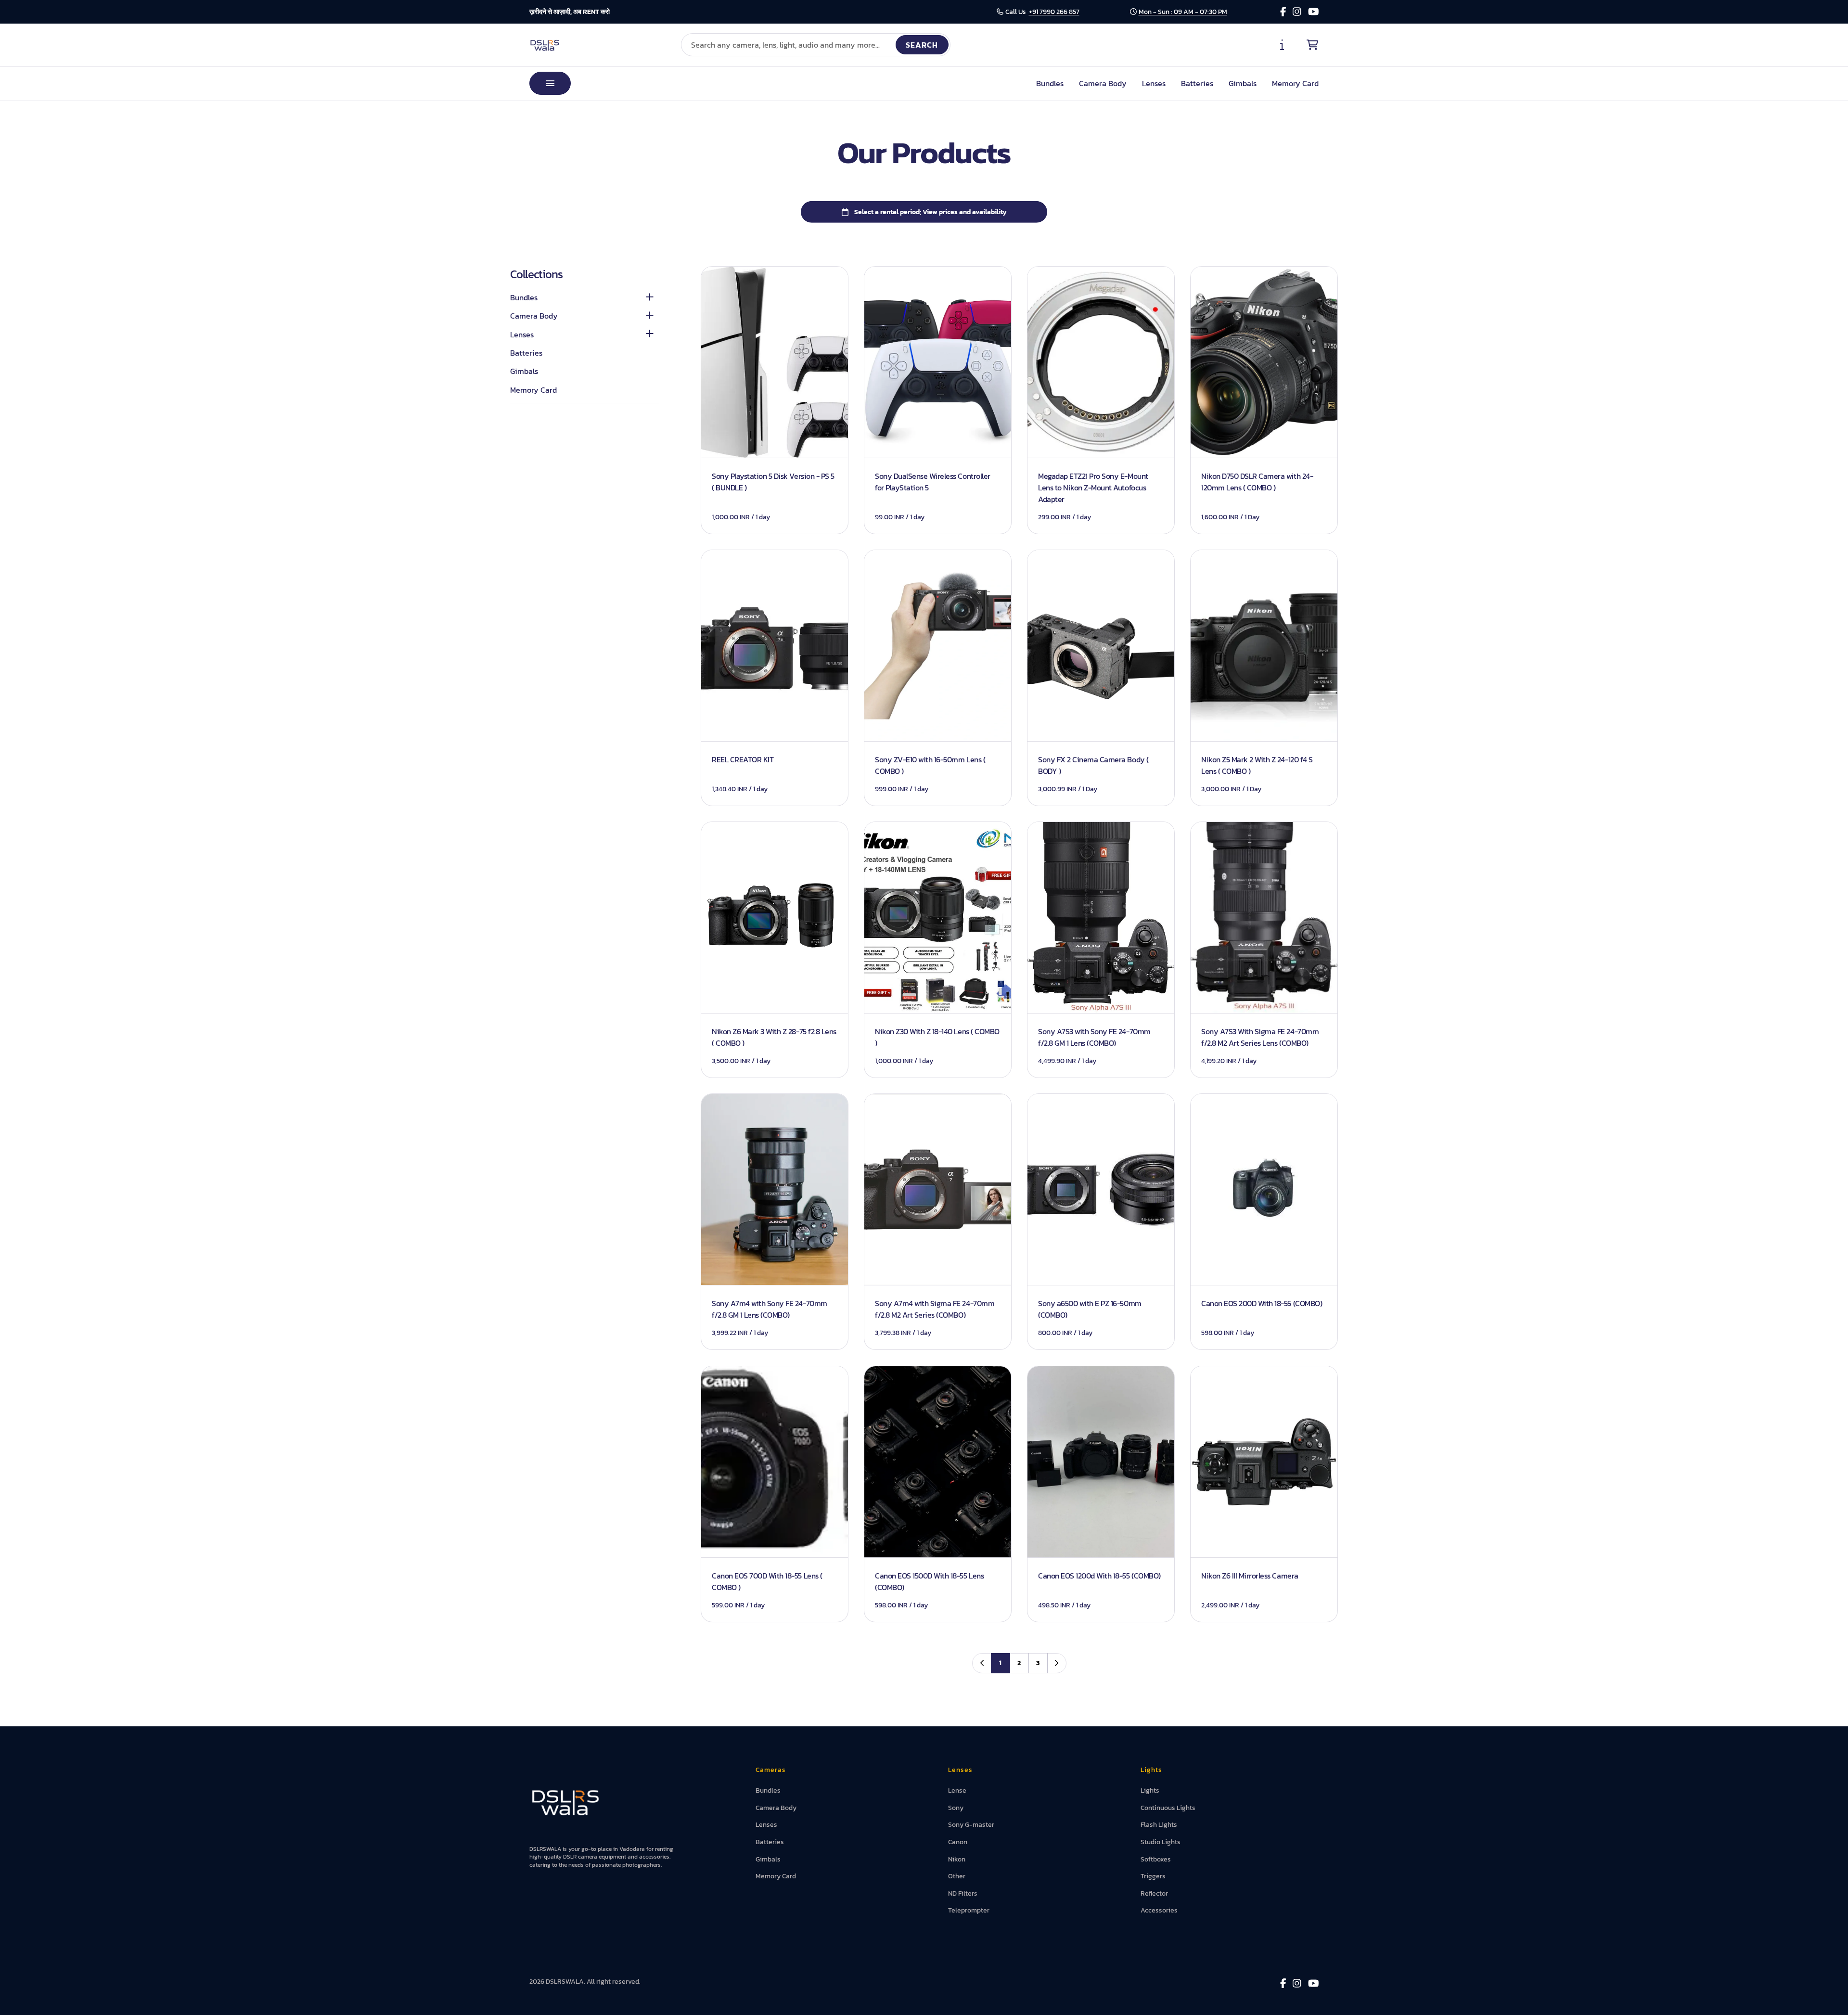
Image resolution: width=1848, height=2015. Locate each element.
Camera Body (1103, 83)
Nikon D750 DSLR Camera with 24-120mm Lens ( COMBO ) (1257, 481)
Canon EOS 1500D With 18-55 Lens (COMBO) (929, 1581)
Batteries (1197, 83)
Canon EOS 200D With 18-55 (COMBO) (1262, 1303)
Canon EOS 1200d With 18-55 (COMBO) (1099, 1575)
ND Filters (963, 1893)
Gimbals (1243, 83)
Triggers (1153, 1876)
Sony (956, 1808)
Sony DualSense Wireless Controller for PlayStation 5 (933, 481)
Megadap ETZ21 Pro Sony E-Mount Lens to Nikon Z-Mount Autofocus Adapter (1093, 487)
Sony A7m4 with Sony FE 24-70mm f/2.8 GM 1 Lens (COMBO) (770, 1309)
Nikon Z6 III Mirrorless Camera (1250, 1575)
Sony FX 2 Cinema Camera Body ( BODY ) (1093, 765)
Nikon (957, 1859)
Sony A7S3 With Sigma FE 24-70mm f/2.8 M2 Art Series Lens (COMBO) (1260, 1037)
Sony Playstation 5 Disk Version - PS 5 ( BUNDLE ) (773, 481)
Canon (958, 1842)
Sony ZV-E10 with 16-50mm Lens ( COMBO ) (930, 765)
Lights (1150, 1790)
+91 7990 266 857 (1054, 12)
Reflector (1154, 1893)
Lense (957, 1790)
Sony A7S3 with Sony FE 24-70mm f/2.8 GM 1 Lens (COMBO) (1094, 1037)
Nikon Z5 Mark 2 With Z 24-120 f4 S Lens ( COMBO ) (1257, 765)
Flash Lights (1159, 1825)
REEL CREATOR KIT (743, 759)
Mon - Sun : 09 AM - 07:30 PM (1183, 12)
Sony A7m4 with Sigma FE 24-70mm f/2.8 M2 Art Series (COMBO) (935, 1309)
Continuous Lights (1168, 1808)
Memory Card (1295, 83)
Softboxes (1156, 1859)
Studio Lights (1161, 1842)
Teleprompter (969, 1910)
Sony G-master (971, 1825)
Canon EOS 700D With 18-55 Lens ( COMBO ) (767, 1581)
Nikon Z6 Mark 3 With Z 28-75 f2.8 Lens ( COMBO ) (774, 1037)
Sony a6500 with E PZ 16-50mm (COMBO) (1090, 1309)
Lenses (1154, 83)
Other (957, 1876)
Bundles (1050, 83)
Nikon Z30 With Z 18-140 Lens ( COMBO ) (937, 1037)
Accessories (1159, 1910)
